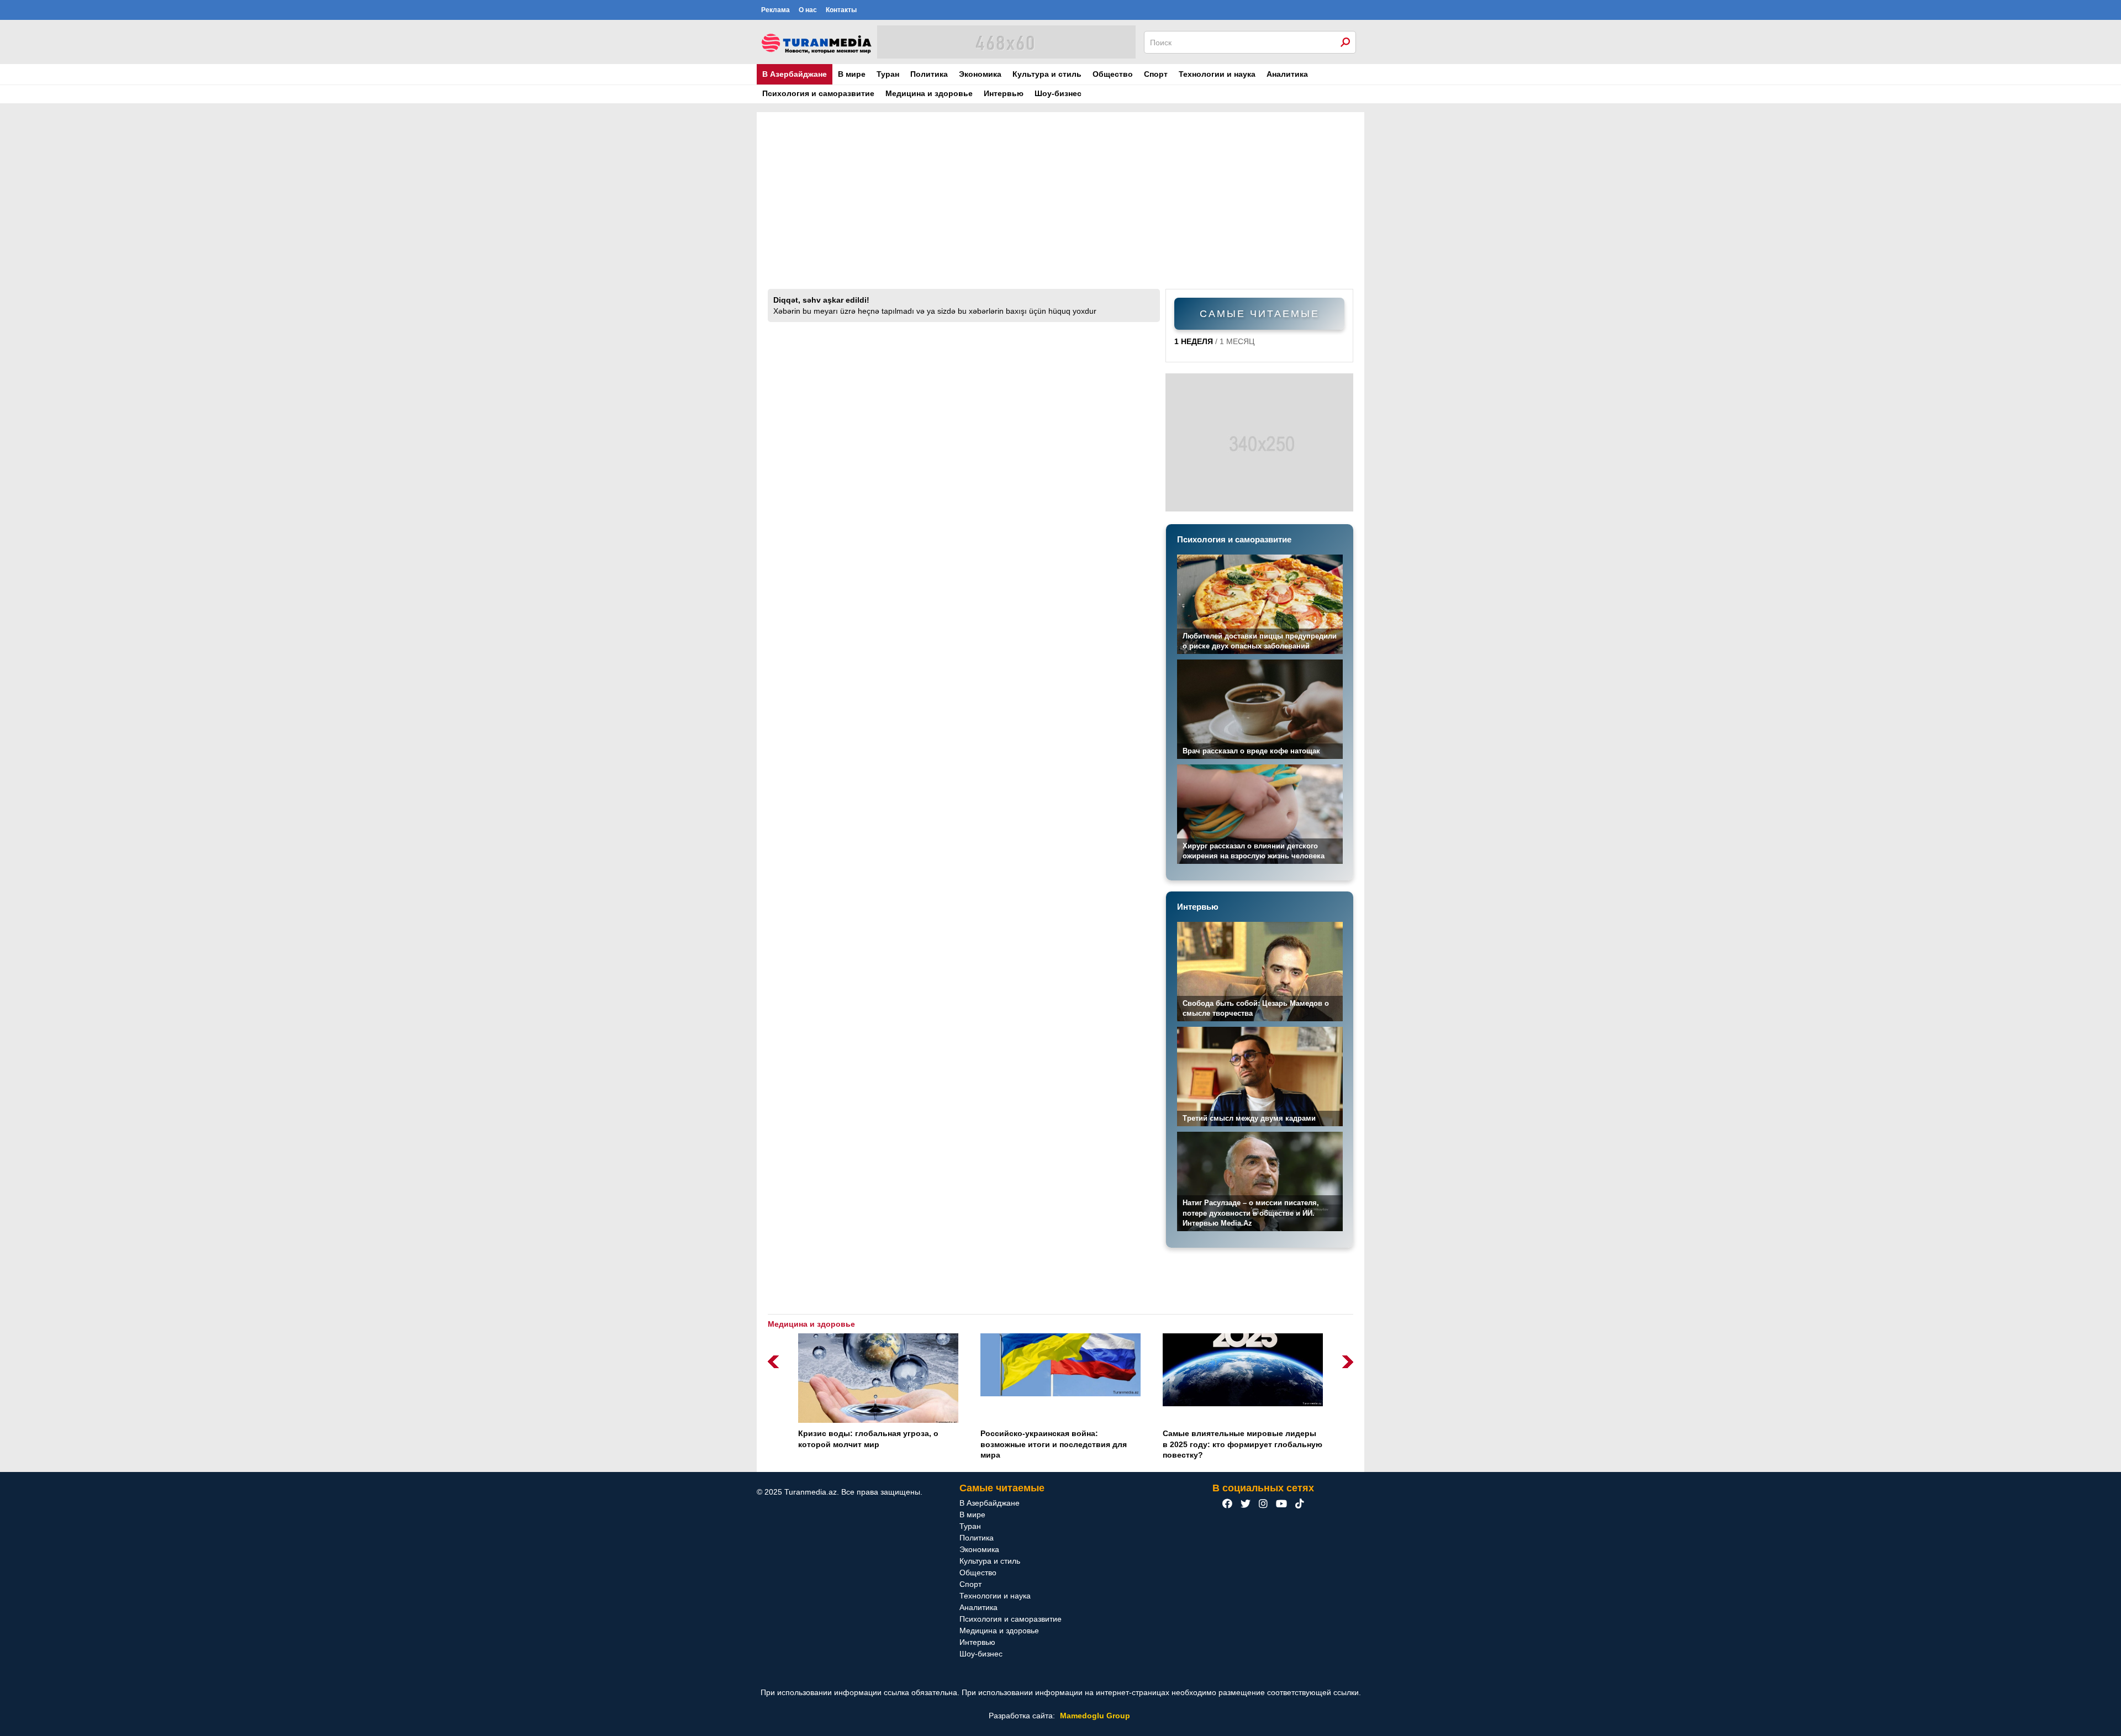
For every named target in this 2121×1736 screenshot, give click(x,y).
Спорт (1156, 74)
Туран (888, 74)
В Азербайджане (795, 74)
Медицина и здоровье (929, 93)
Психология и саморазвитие (818, 93)
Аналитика (1287, 74)
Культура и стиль (1047, 74)
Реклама (775, 10)
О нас (808, 10)
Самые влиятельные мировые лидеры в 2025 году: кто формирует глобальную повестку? (1060, 1444)
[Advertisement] (1060, 206)
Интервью (1004, 93)
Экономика (980, 74)
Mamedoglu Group (1095, 1716)
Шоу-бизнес (1058, 93)
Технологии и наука (1217, 74)
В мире (852, 74)
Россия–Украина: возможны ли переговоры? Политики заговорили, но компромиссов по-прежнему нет (1241, 1444)
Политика (929, 74)
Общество (1113, 74)
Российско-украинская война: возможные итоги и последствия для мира (871, 1444)
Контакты (841, 10)
